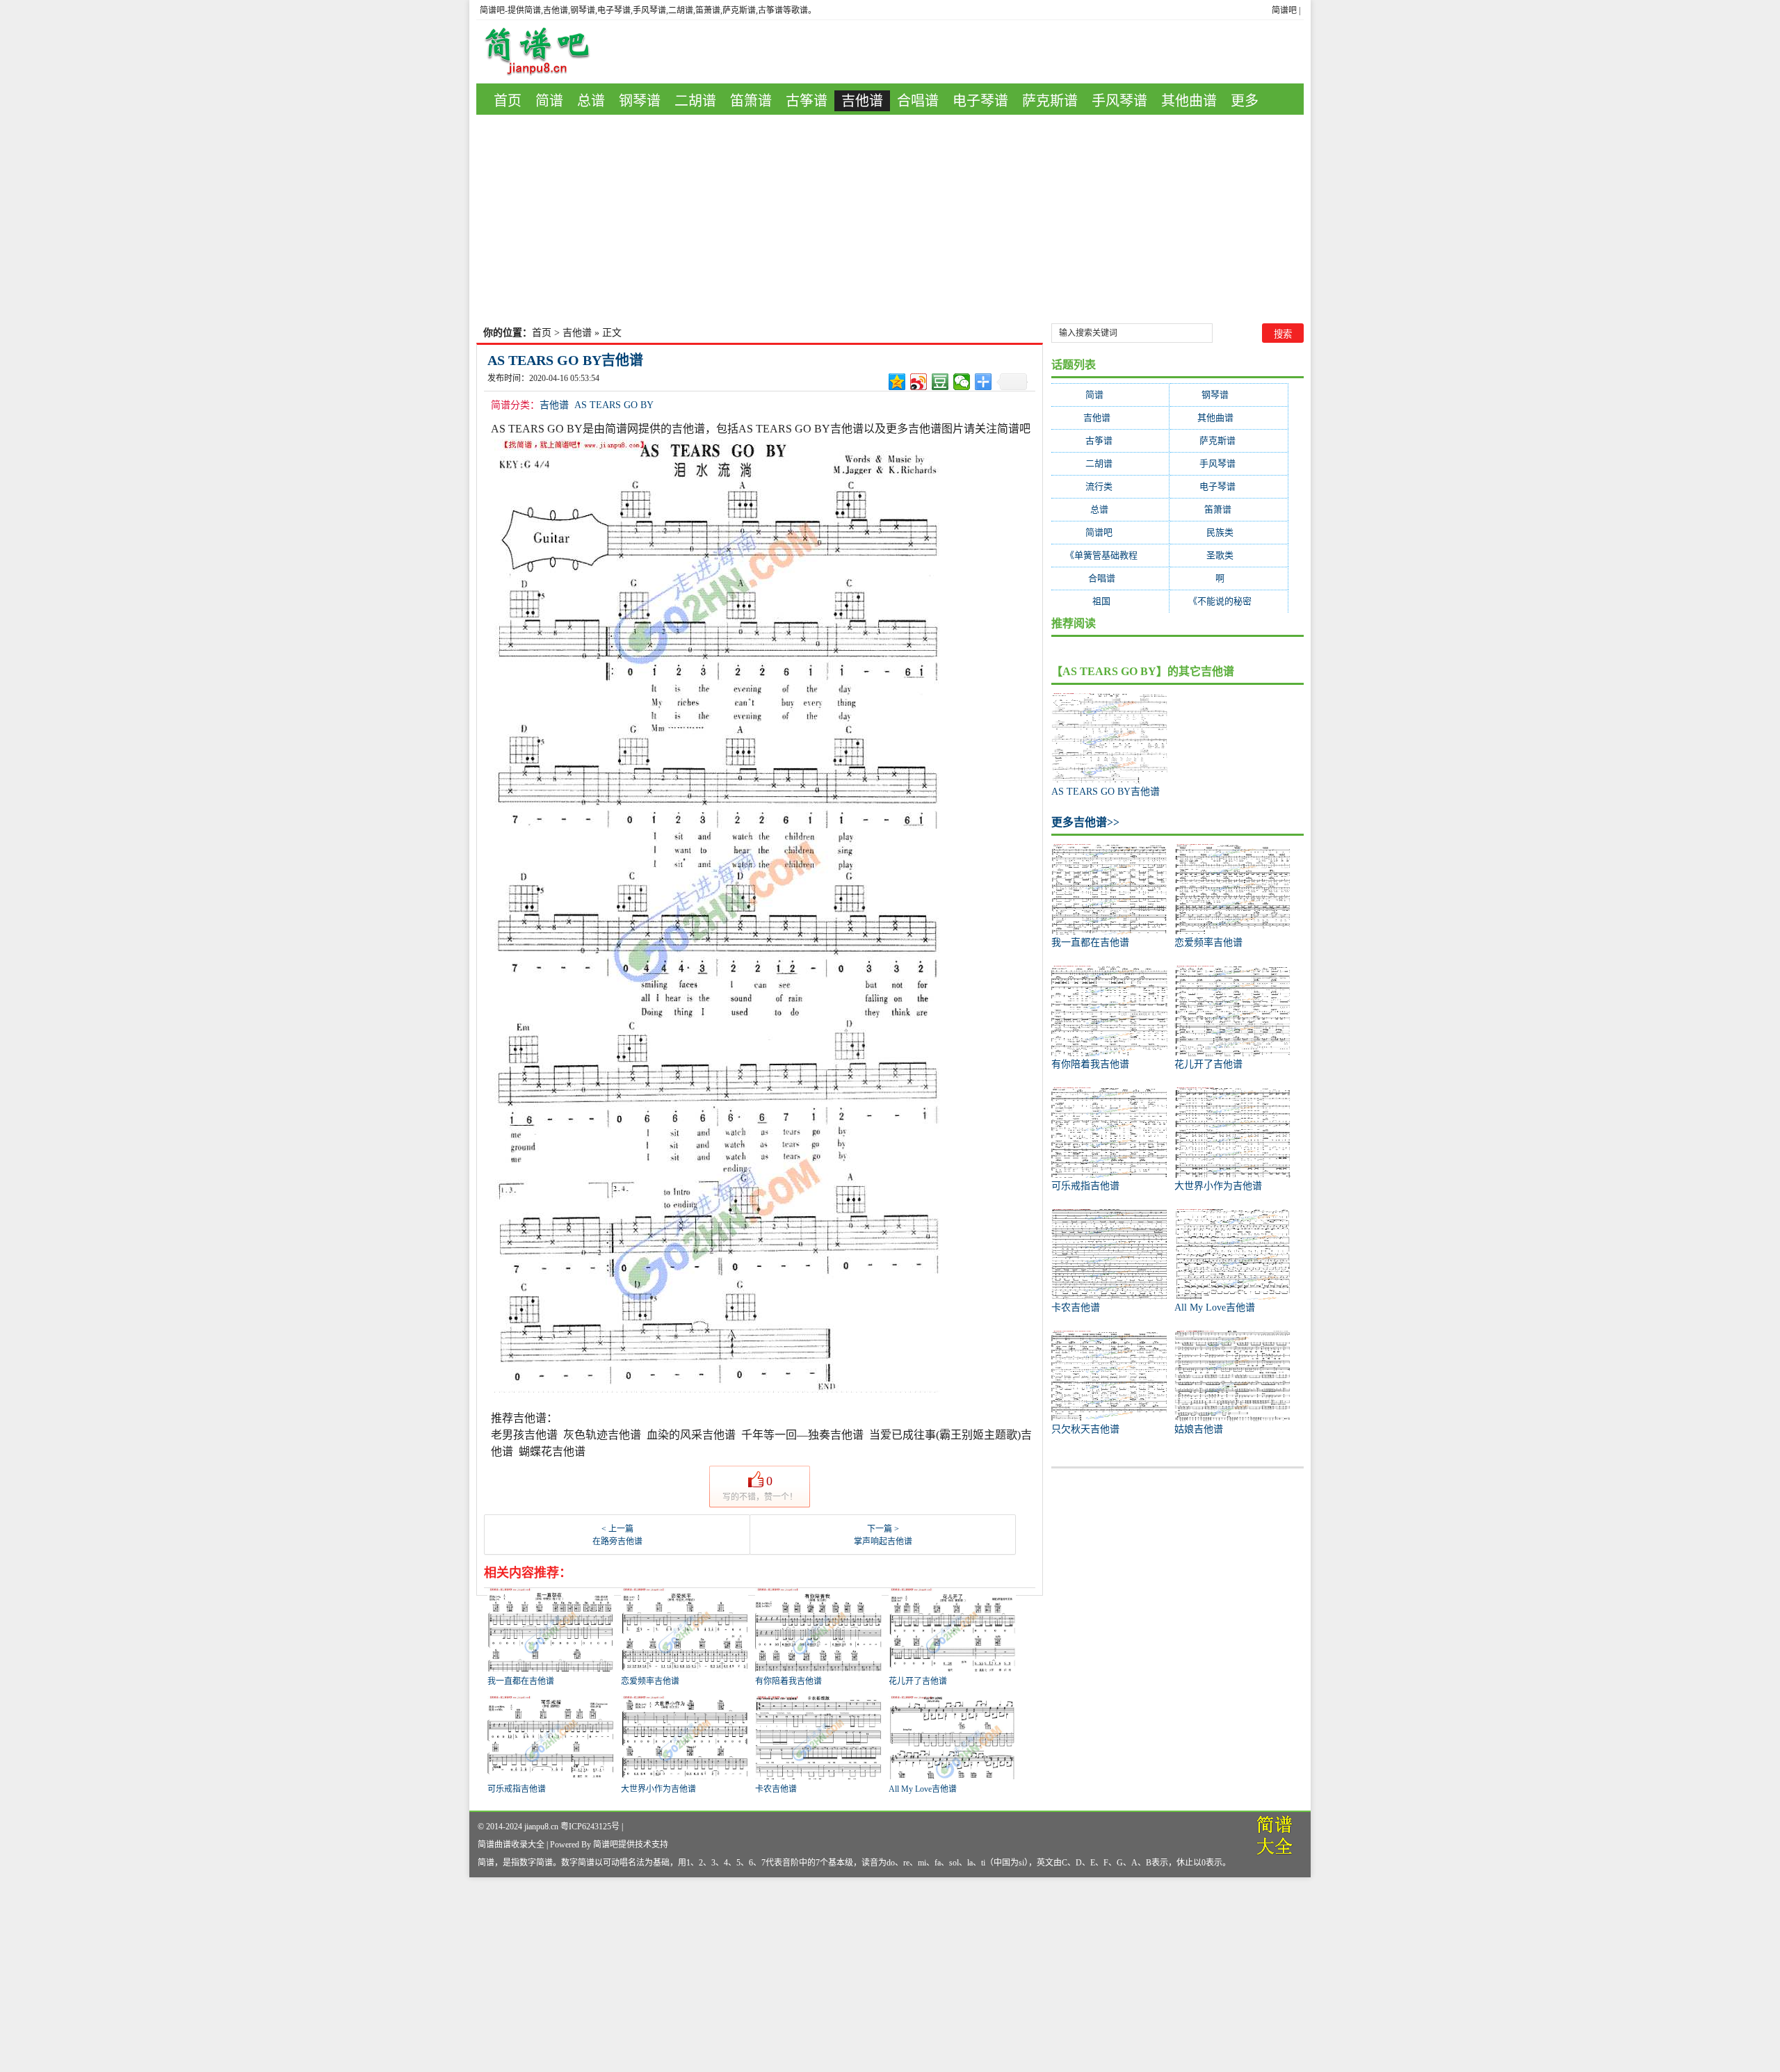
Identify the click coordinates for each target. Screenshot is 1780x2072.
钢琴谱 (640, 101)
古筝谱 (807, 101)
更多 (1245, 101)
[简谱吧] (547, 52)
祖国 (1110, 601)
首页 (508, 101)
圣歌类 (1229, 555)
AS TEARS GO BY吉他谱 (565, 360)
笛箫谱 (751, 101)
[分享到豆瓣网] (940, 382)
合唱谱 (918, 101)
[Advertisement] (890, 219)
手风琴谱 (1119, 101)
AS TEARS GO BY (614, 405)
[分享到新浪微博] (919, 382)
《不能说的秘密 (1229, 601)
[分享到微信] (962, 382)
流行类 (1110, 486)
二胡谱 (695, 101)
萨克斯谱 (1050, 101)
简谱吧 (1284, 10)
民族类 (1229, 532)
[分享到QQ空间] (897, 382)
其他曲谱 (1189, 101)
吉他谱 (862, 101)
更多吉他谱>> (1085, 822)
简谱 (549, 101)
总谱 (591, 101)
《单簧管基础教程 (1110, 555)
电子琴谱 (980, 101)
